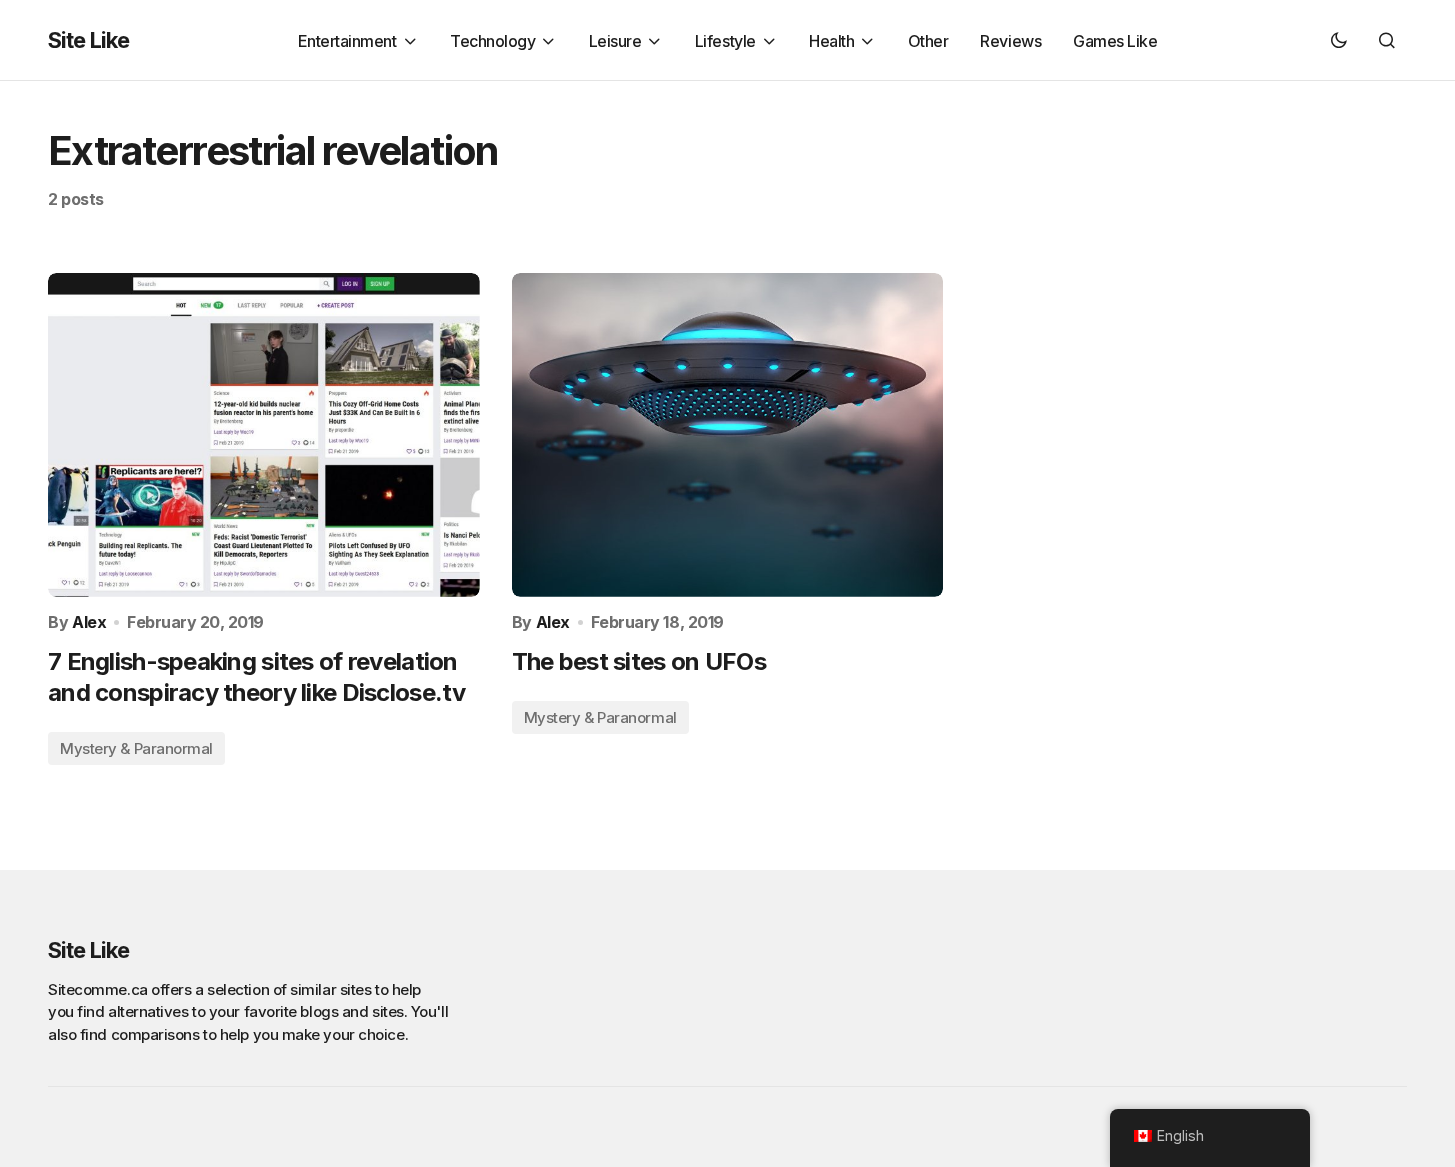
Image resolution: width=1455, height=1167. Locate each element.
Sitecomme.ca (98, 989)
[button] (1339, 40)
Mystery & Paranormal (136, 748)
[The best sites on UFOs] (728, 435)
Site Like (88, 40)
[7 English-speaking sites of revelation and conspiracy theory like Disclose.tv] (264, 435)
